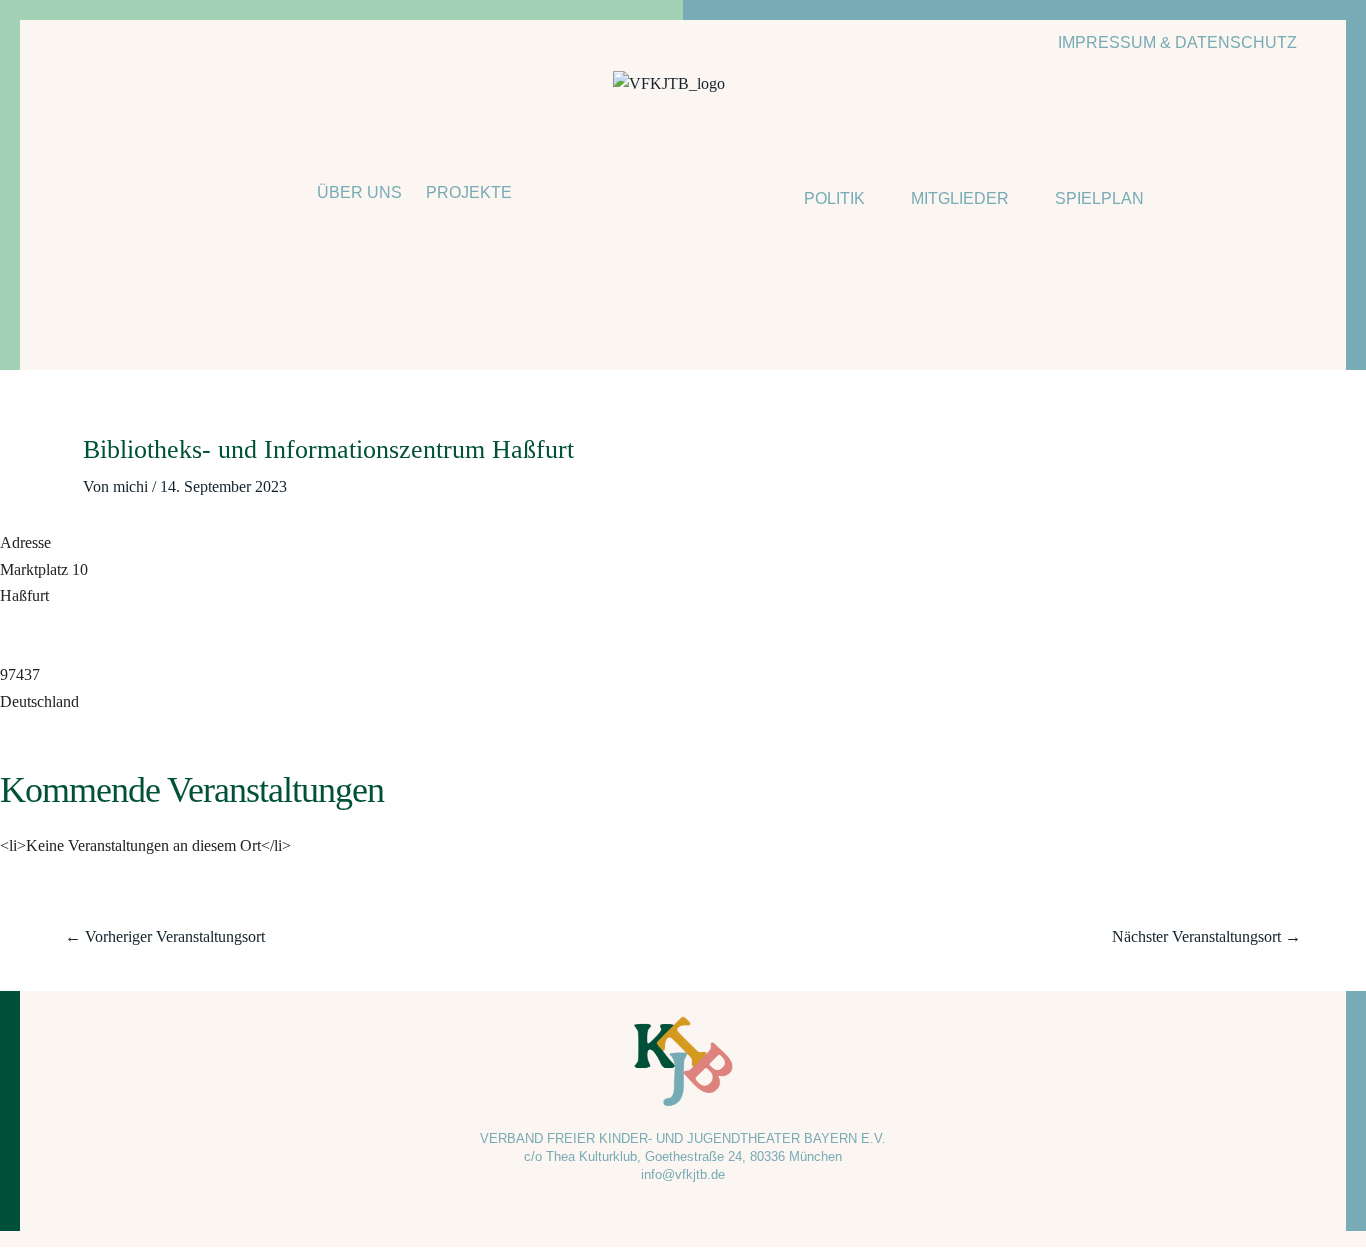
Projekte (469, 192)
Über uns (359, 192)
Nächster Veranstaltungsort (1206, 936)
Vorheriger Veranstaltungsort (165, 936)
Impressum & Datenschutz (1177, 42)
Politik (834, 198)
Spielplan (1099, 198)
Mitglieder (960, 198)
